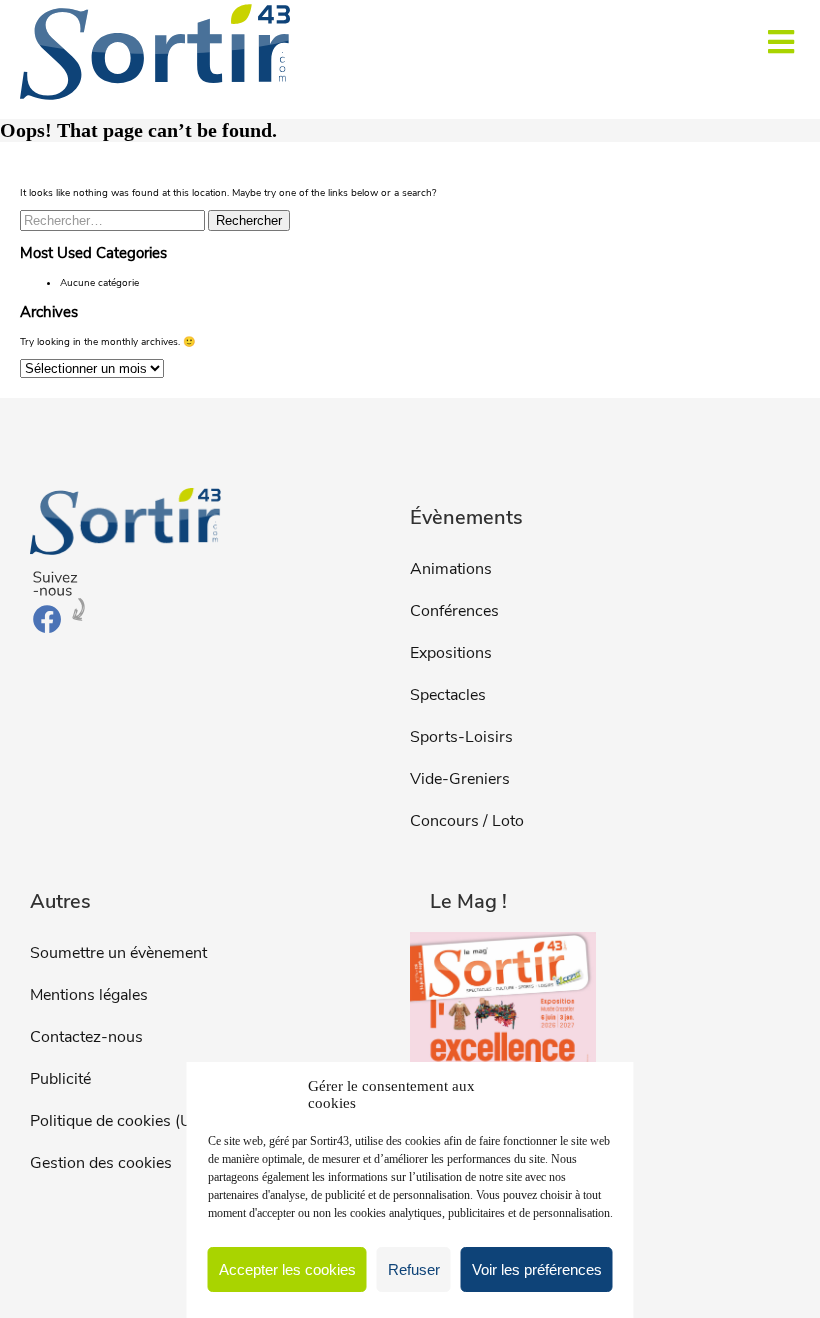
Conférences (454, 611)
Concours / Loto (467, 821)
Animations (451, 569)
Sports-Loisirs (461, 737)
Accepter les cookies (287, 1269)
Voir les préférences (537, 1269)
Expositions (451, 653)
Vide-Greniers (460, 779)
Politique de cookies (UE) (118, 1121)
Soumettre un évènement (118, 953)
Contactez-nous (86, 1037)
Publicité (60, 1079)
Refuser (414, 1269)
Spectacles (448, 695)
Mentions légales (89, 995)
